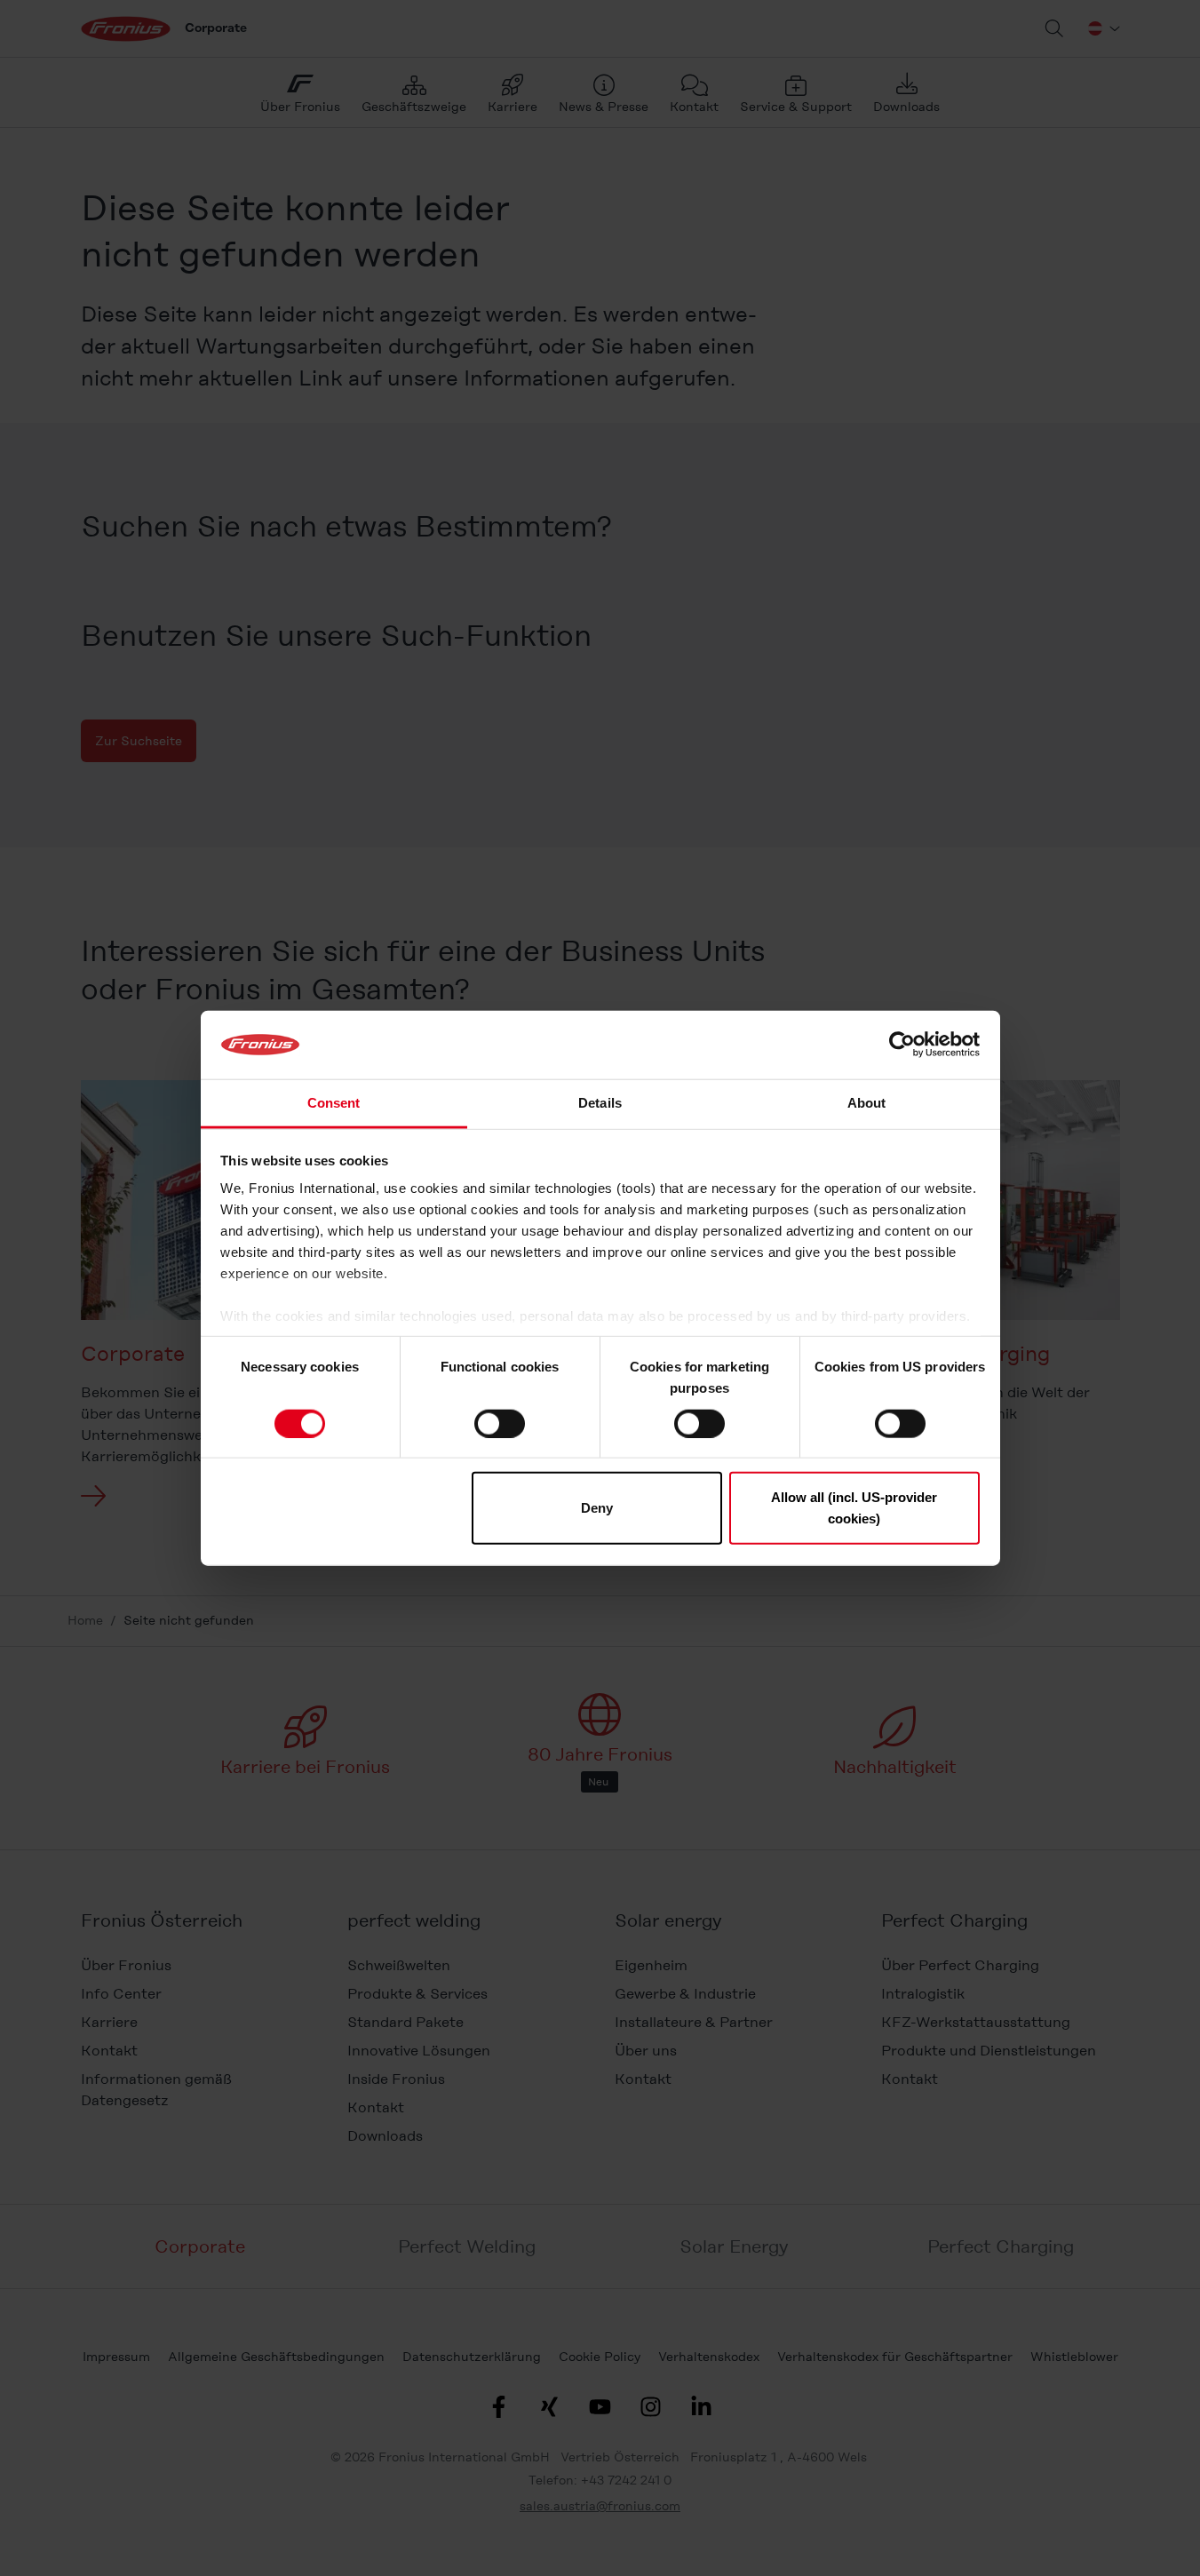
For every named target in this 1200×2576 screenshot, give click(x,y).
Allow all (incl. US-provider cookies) (854, 1508)
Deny (597, 1508)
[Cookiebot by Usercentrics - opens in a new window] (902, 1045)
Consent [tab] (334, 1103)
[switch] (500, 1423)
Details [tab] (600, 1103)
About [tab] (867, 1103)
